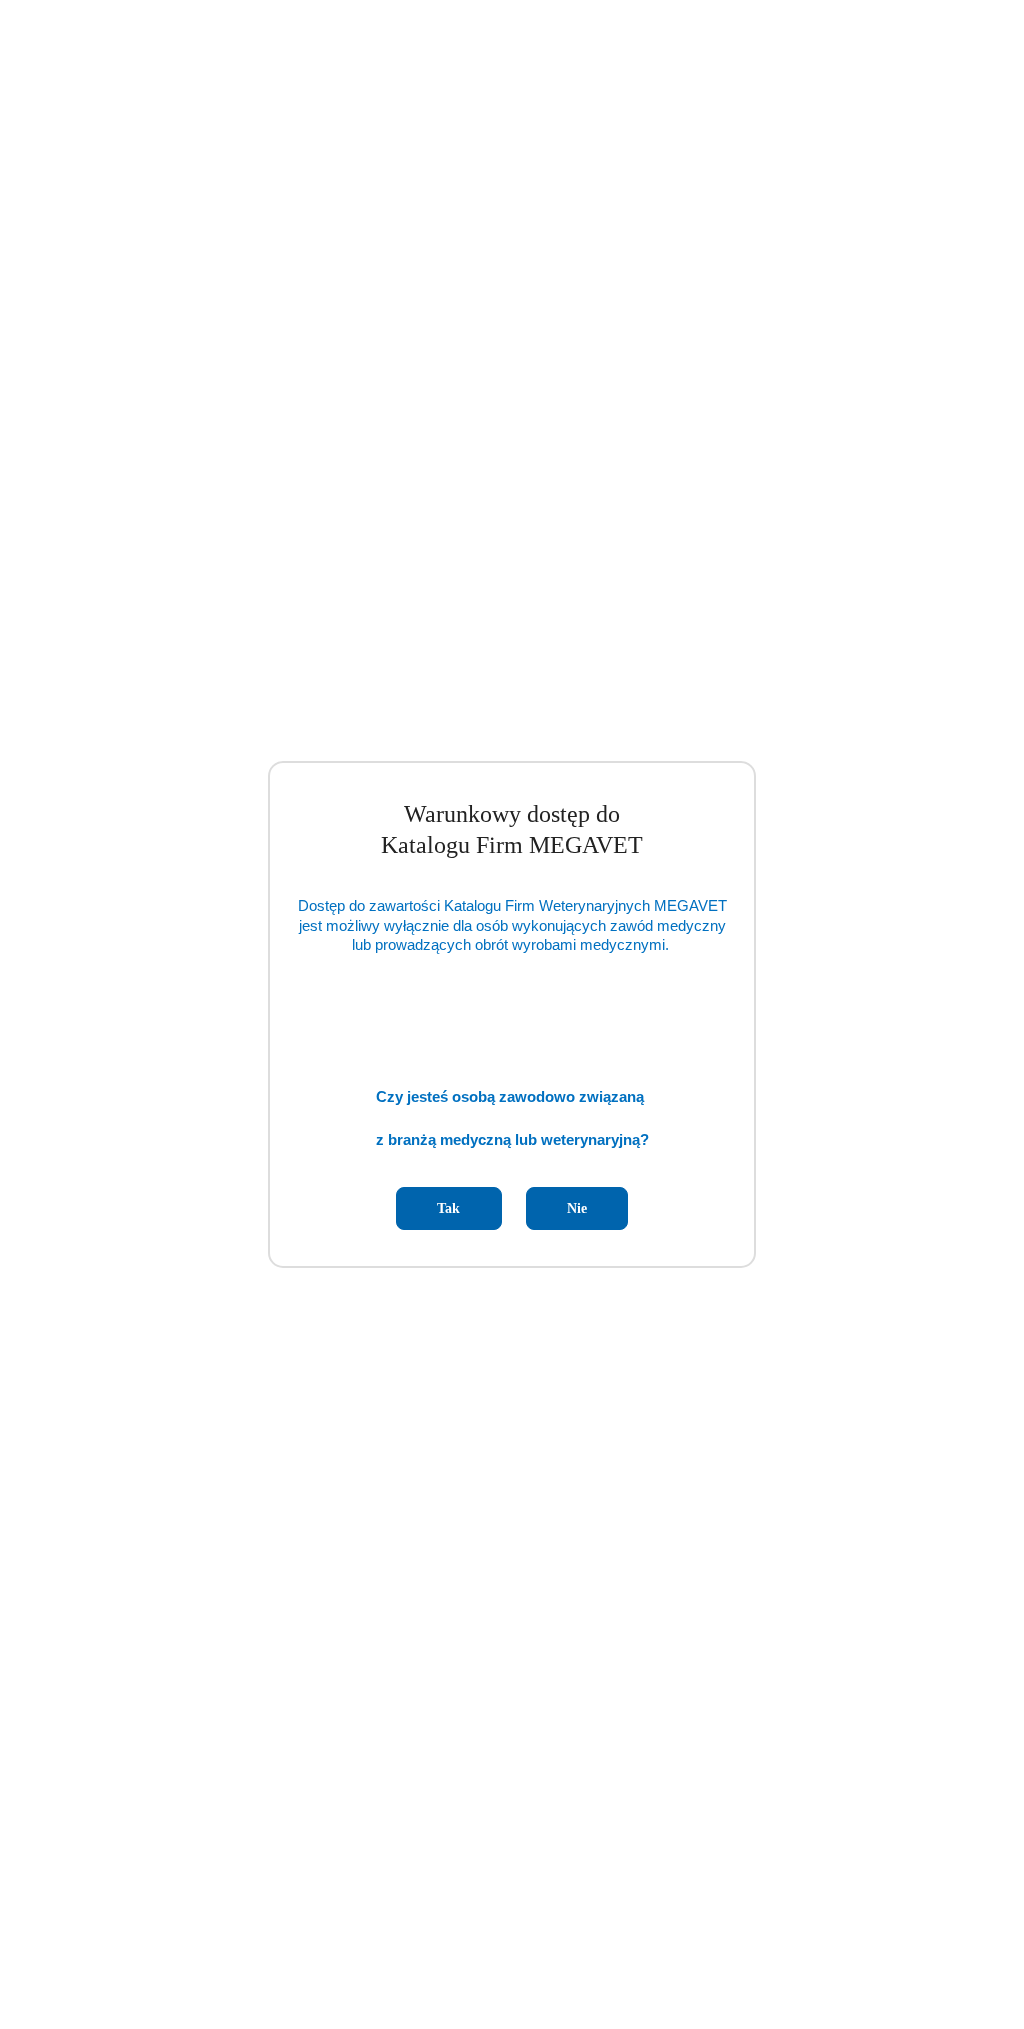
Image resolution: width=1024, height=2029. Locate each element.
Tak (448, 1208)
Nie (577, 1208)
